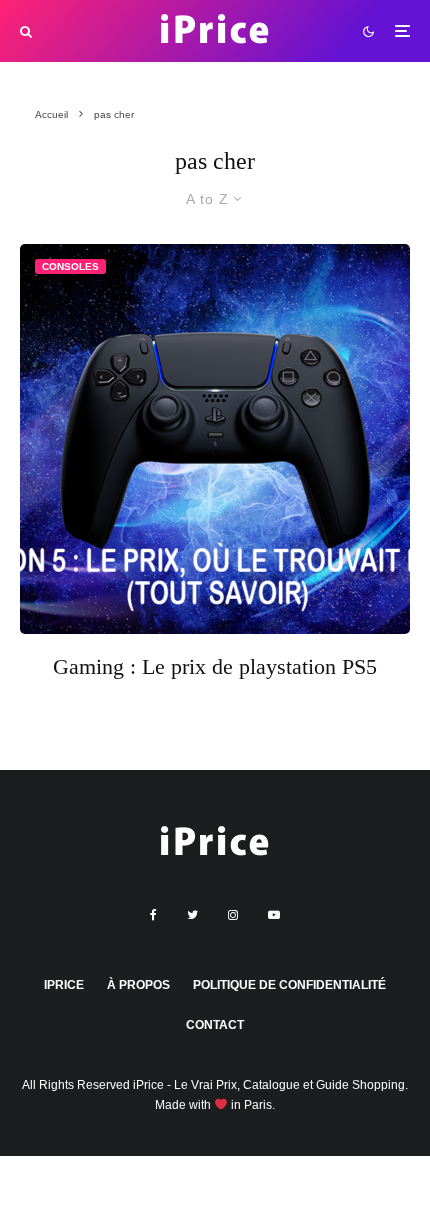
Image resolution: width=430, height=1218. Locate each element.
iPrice (64, 985)
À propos (138, 985)
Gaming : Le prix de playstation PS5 (215, 666)
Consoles (70, 266)
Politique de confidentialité (289, 985)
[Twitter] (192, 915)
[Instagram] (233, 915)
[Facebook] (153, 915)
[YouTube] (274, 915)
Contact (215, 1025)
